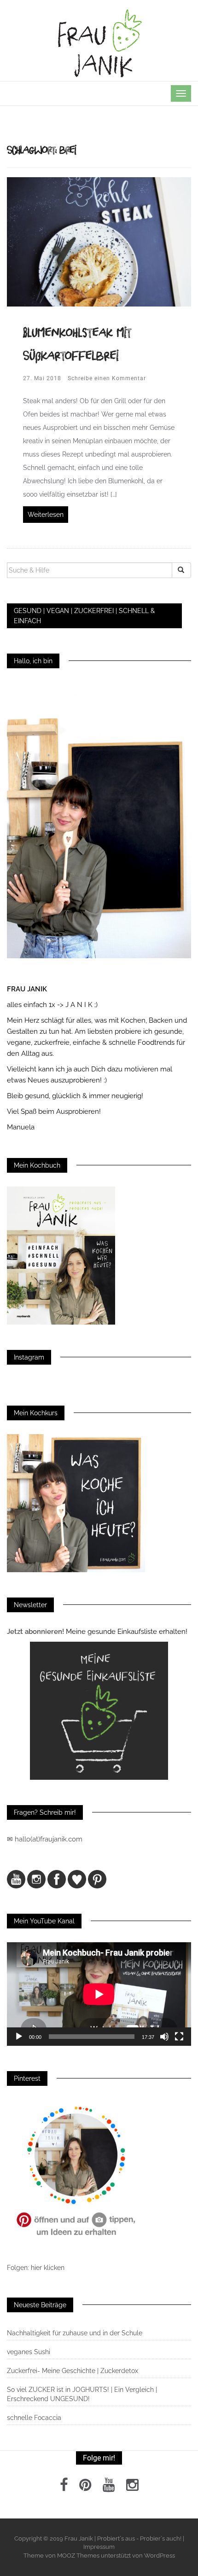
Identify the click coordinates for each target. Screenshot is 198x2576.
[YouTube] (109, 2488)
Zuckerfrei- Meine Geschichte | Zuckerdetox (73, 2371)
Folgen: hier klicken (37, 2268)
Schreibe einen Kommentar (107, 378)
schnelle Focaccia (34, 2418)
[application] (99, 1994)
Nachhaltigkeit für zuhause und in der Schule (75, 2333)
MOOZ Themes (78, 2556)
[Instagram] (132, 2488)
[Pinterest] (85, 2488)
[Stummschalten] (164, 2037)
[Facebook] (64, 2488)
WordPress (160, 2556)
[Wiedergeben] (19, 2037)
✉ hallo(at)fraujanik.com (46, 1839)
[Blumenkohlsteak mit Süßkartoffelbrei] (99, 241)
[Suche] (181, 570)
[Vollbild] (179, 2037)
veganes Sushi (29, 2352)
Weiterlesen (46, 515)
